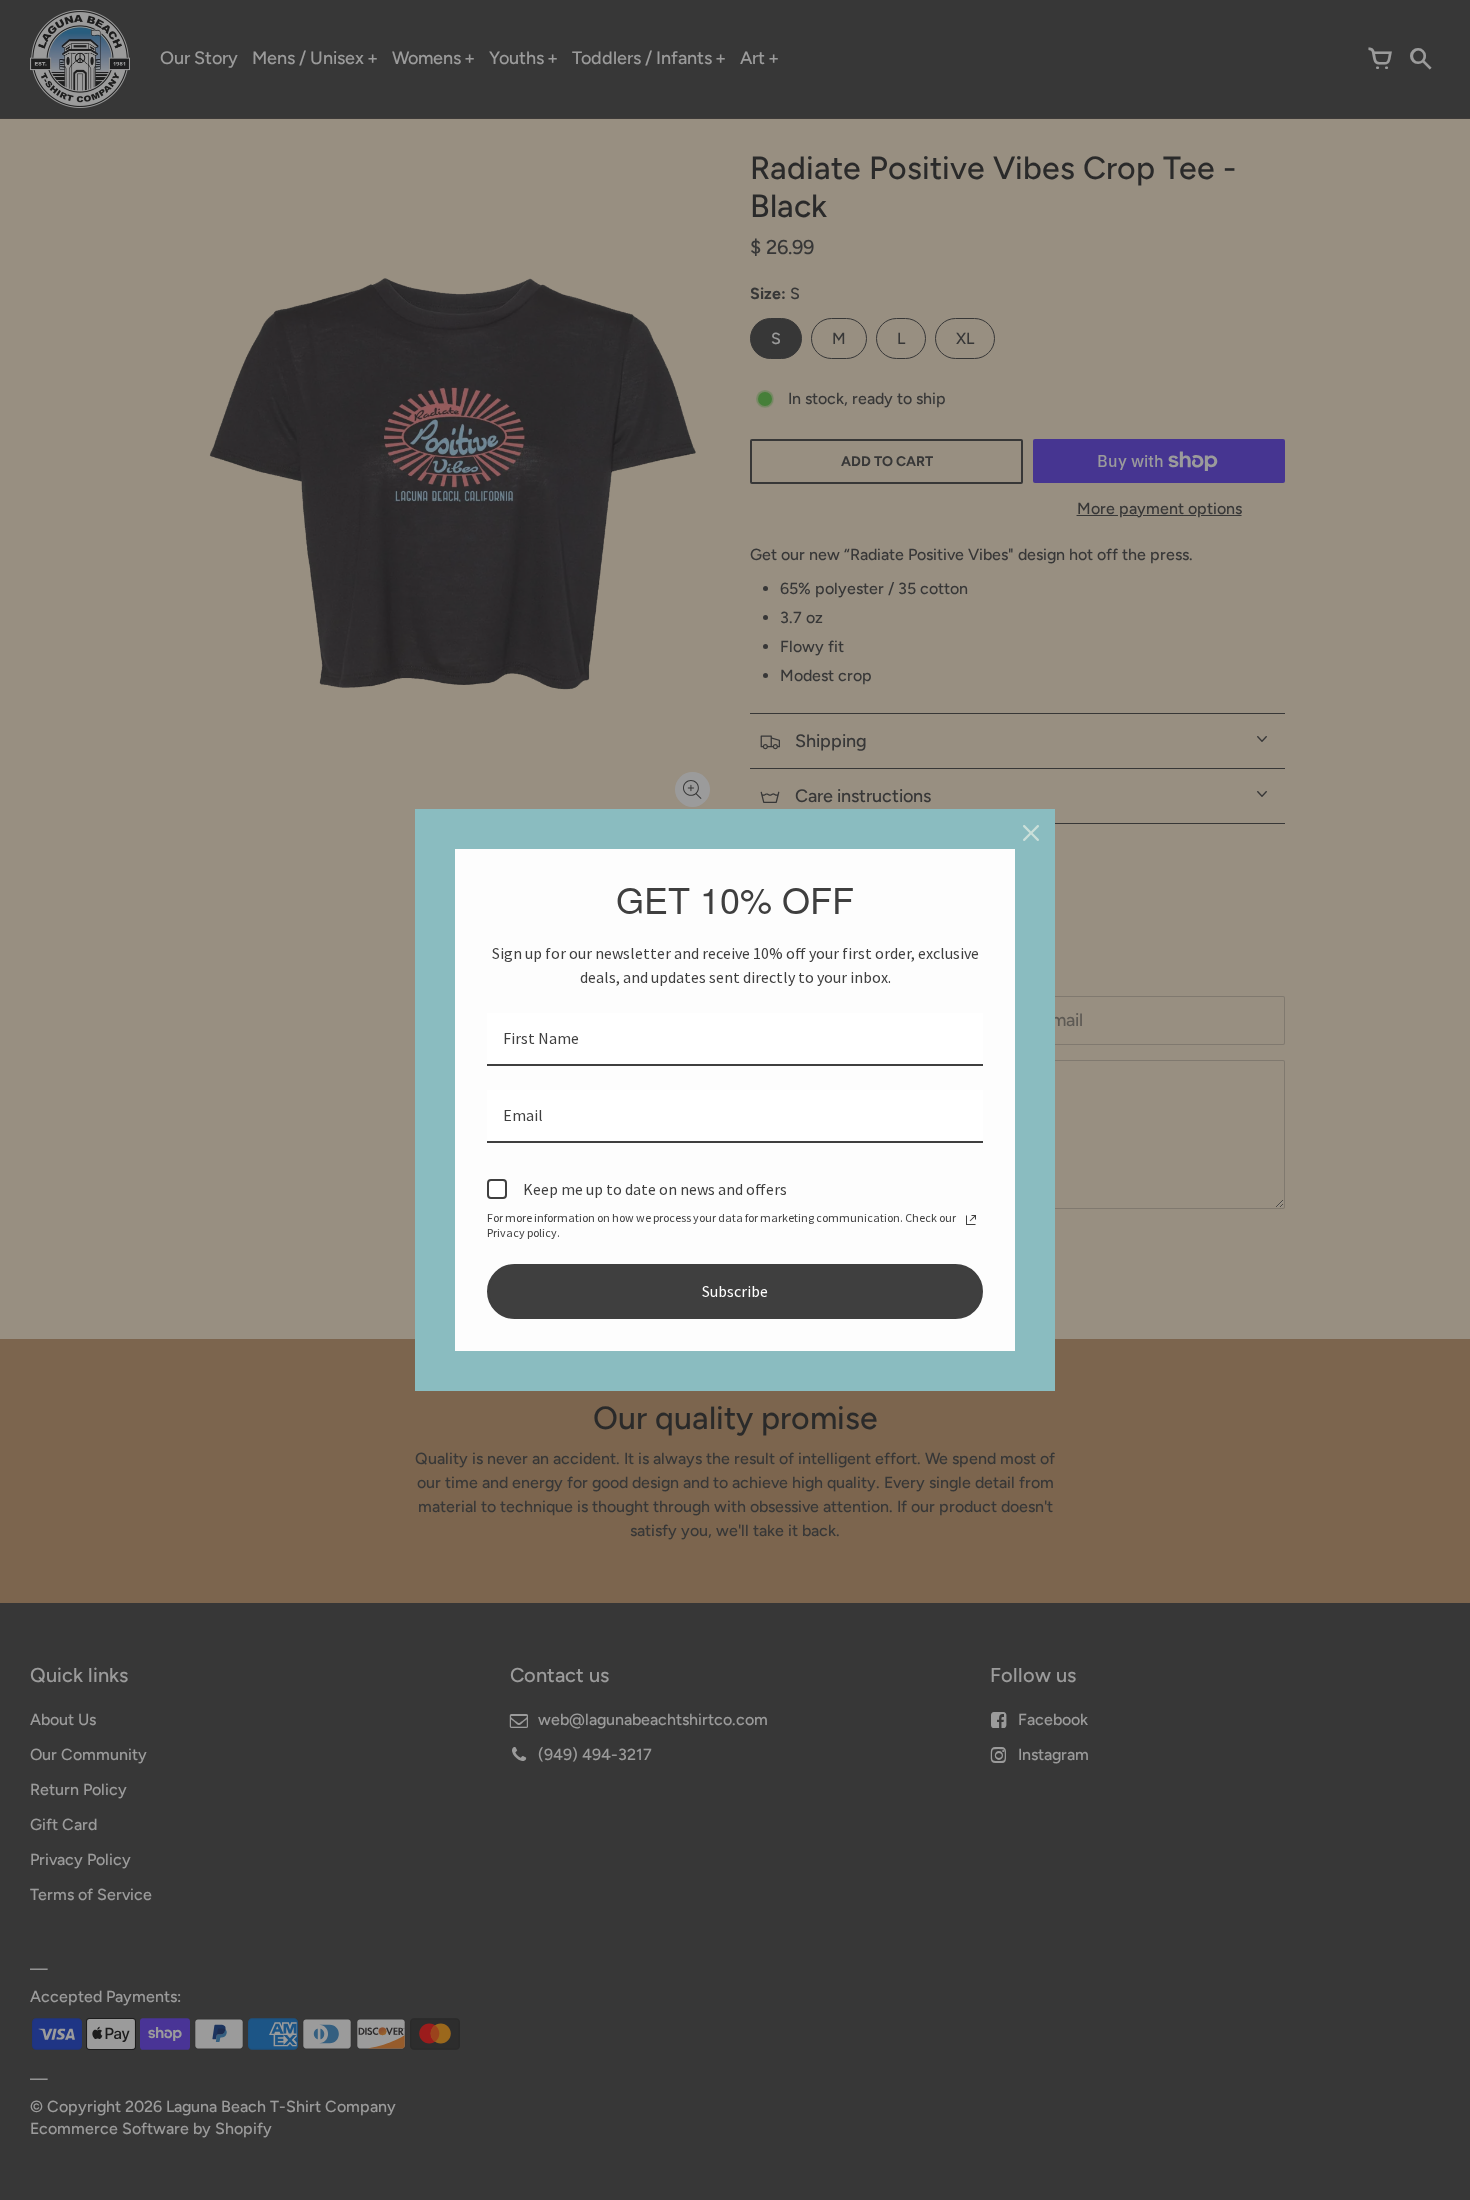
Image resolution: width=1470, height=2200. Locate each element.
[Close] (1031, 833)
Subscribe (735, 1291)
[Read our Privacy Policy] (971, 1220)
